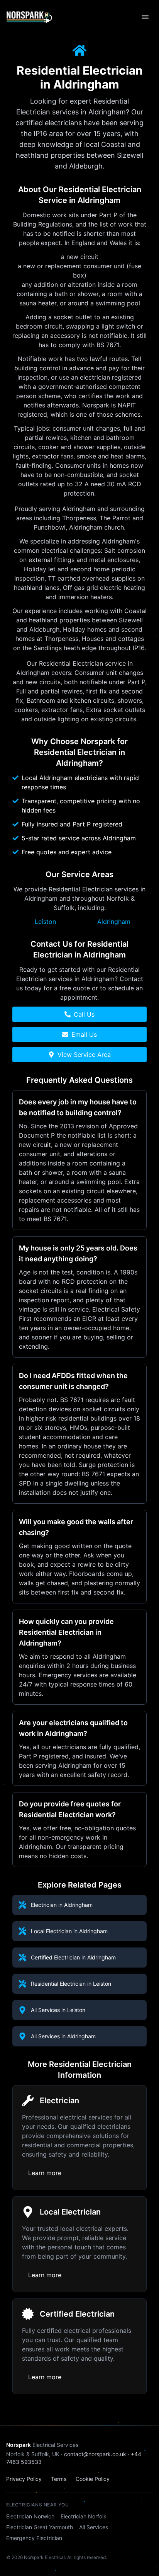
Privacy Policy (24, 2479)
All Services (94, 2527)
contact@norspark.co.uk (95, 2454)
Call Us (84, 1014)
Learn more (45, 2173)
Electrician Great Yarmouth (40, 2527)
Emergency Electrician (34, 2538)
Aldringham (114, 922)
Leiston (45, 922)
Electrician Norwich (30, 2516)
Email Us (84, 1034)
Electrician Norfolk (84, 2516)
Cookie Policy (93, 2479)
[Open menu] (145, 17)
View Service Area (84, 1055)
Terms (59, 2479)
